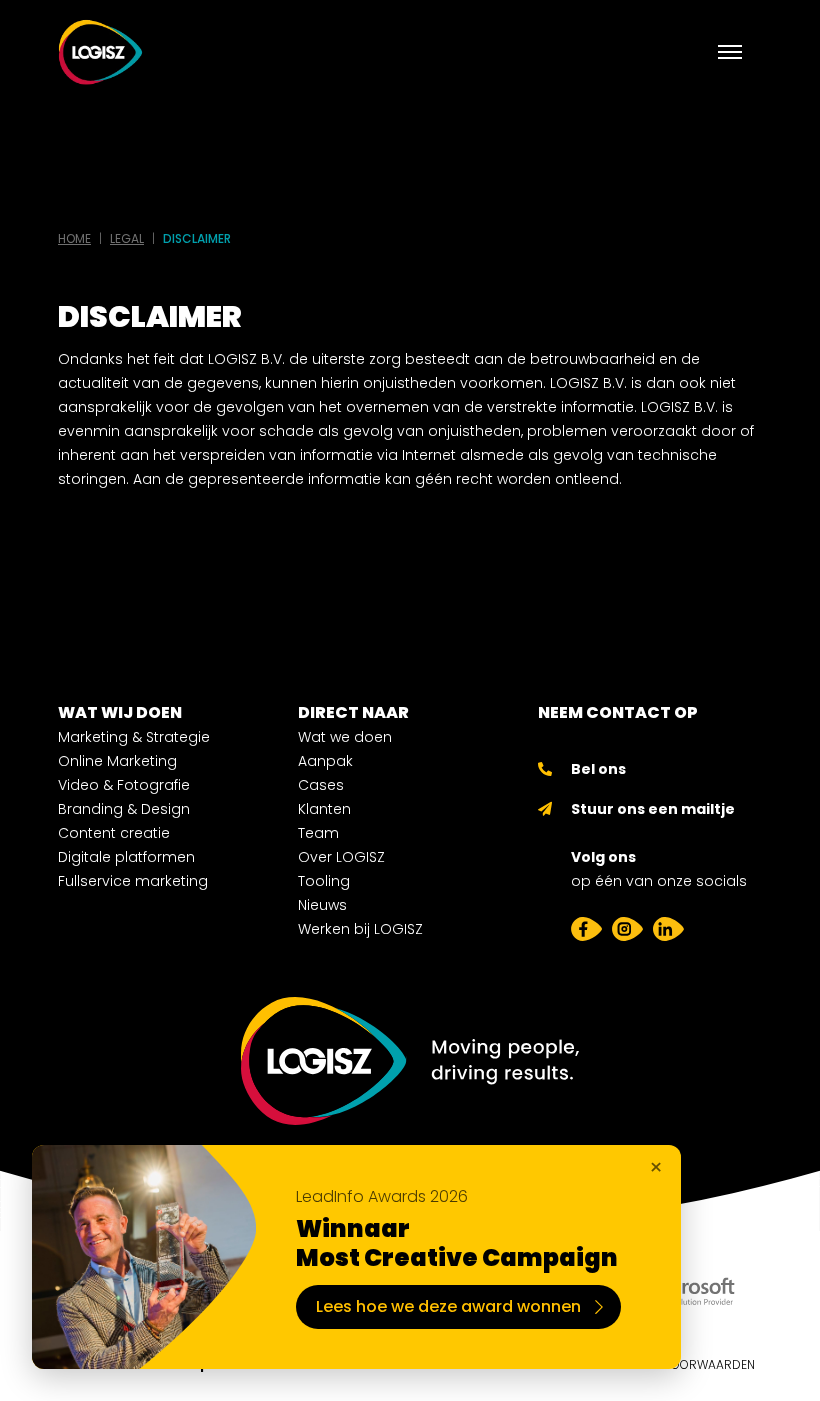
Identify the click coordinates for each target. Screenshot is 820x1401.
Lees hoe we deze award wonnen (448, 1306)
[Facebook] (586, 929)
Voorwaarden (709, 1364)
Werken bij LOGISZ (360, 929)
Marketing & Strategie (134, 737)
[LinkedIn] (668, 929)
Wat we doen (345, 737)
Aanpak (325, 761)
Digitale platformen (126, 857)
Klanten (324, 809)
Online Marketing (117, 761)
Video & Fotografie (124, 785)
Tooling (324, 881)
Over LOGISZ (341, 857)
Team (318, 833)
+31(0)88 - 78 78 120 (639, 761)
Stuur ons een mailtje (653, 809)
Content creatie (114, 833)
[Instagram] (627, 929)
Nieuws (322, 905)
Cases (321, 785)
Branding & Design (124, 809)
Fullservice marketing (133, 881)
